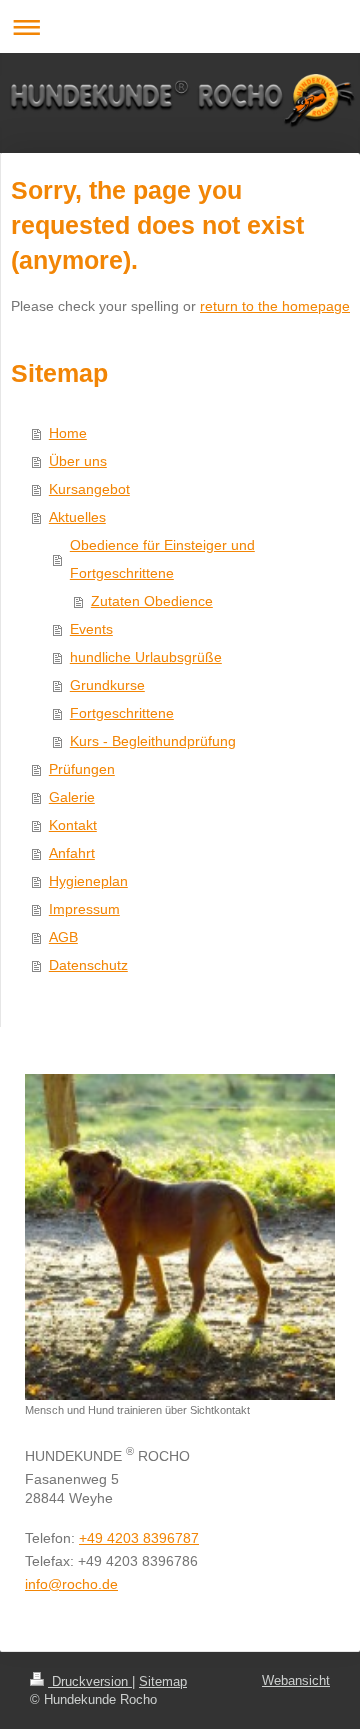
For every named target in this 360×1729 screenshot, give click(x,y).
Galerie (72, 797)
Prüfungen (82, 769)
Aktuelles (77, 517)
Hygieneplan (88, 881)
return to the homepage (275, 306)
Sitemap (163, 1681)
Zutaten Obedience (152, 601)
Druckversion (90, 1681)
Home (68, 433)
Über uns (78, 461)
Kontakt (73, 825)
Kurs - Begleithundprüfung (153, 741)
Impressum (84, 909)
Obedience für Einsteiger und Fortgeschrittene (162, 559)
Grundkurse (107, 685)
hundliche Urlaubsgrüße (146, 657)
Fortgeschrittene (122, 713)
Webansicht (296, 1680)
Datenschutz (88, 965)
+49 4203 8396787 (139, 1538)
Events (91, 629)
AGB (63, 937)
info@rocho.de (71, 1584)
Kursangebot (89, 489)
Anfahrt (72, 853)
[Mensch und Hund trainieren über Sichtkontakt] (180, 1237)
